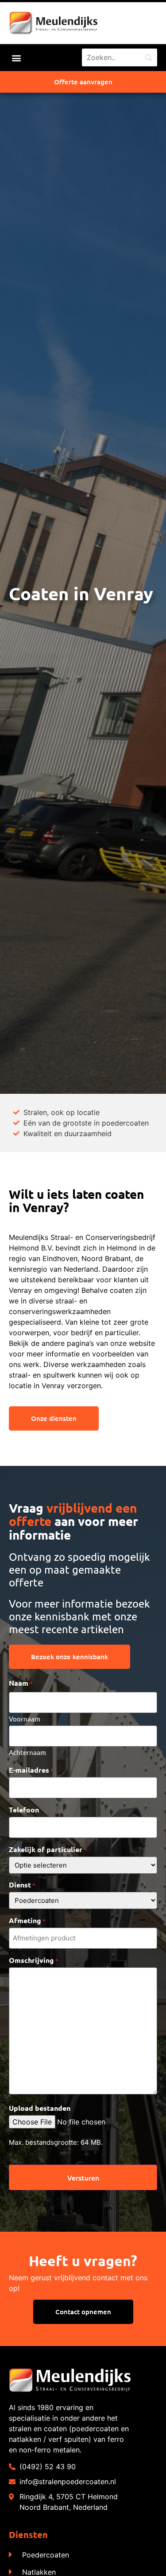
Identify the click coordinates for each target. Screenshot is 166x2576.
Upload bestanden (40, 2108)
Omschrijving (34, 1960)
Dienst (22, 1885)
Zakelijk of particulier (48, 1849)
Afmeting (27, 1921)
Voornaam (25, 1718)
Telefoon (24, 1810)
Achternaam (27, 1752)
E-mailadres (31, 1770)
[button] (16, 58)
